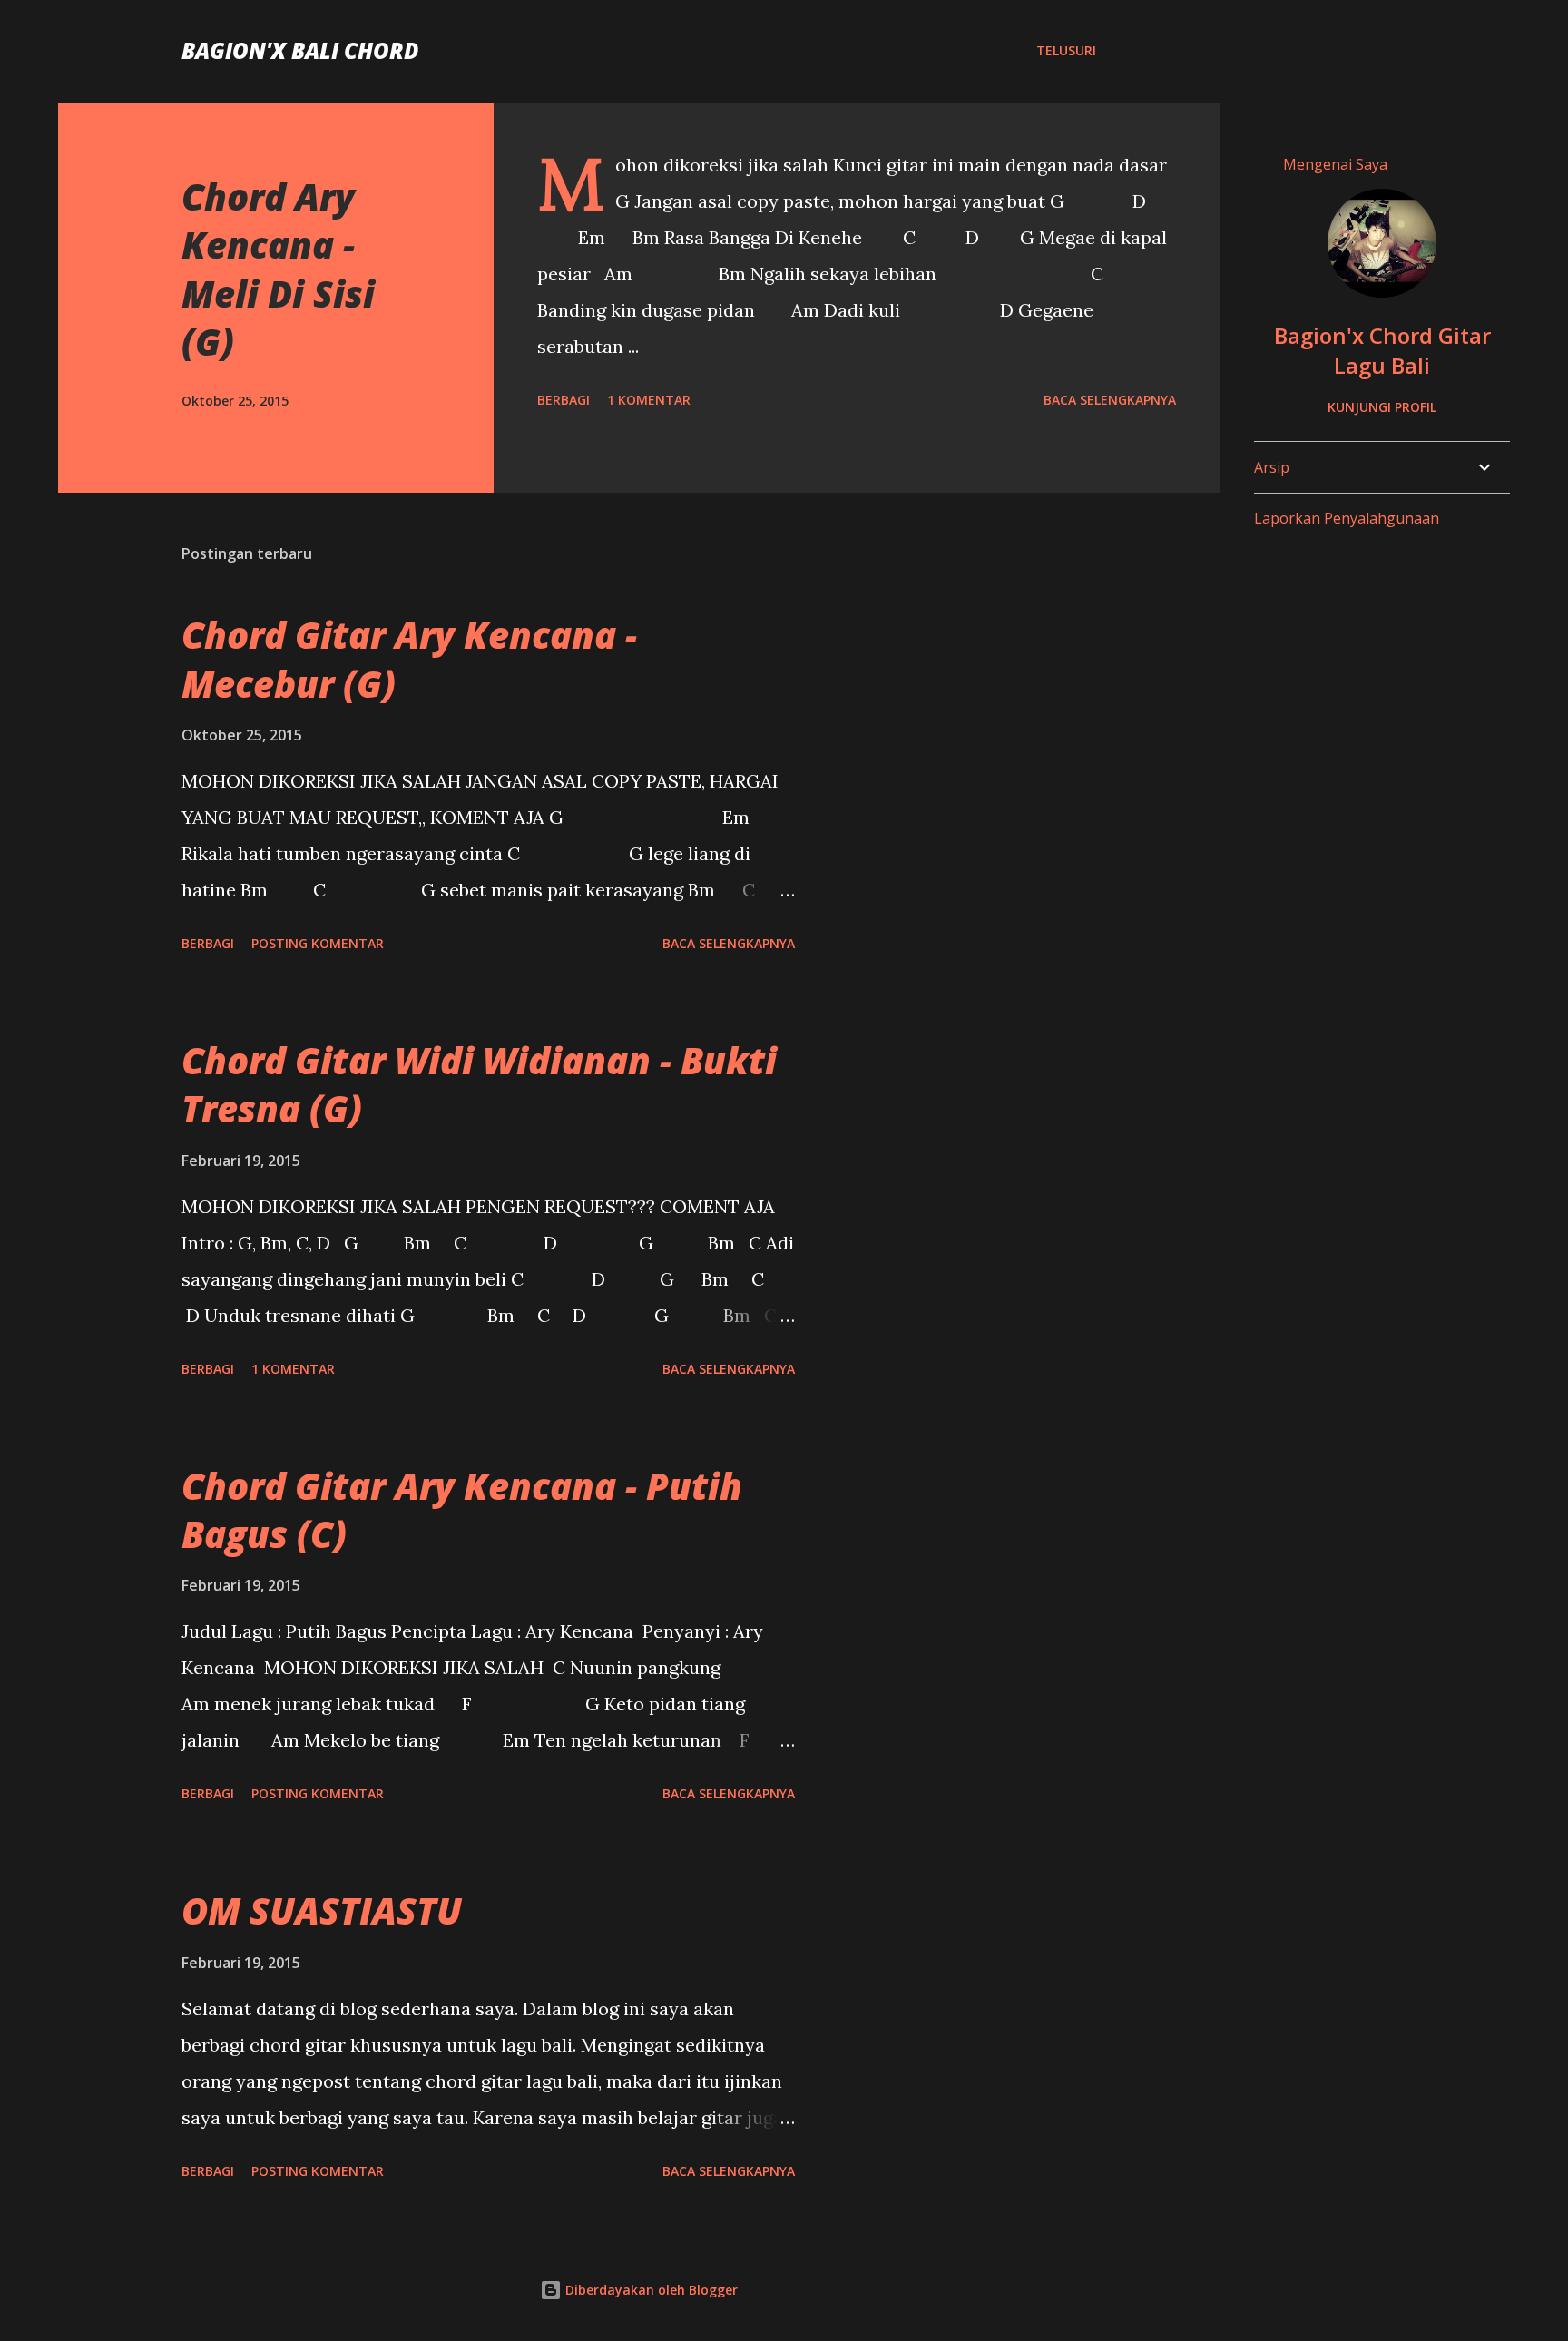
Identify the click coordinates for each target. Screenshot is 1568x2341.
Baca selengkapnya (1110, 400)
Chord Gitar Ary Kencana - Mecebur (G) (409, 659)
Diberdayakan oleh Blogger (650, 2290)
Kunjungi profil (1382, 407)
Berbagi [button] (563, 400)
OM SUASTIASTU (322, 1910)
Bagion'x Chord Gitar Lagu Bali (1382, 350)
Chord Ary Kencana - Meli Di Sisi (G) (278, 269)
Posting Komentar (318, 943)
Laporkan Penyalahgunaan (1347, 518)
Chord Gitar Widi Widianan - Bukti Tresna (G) (479, 1084)
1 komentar (649, 400)
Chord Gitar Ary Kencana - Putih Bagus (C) (462, 1510)
